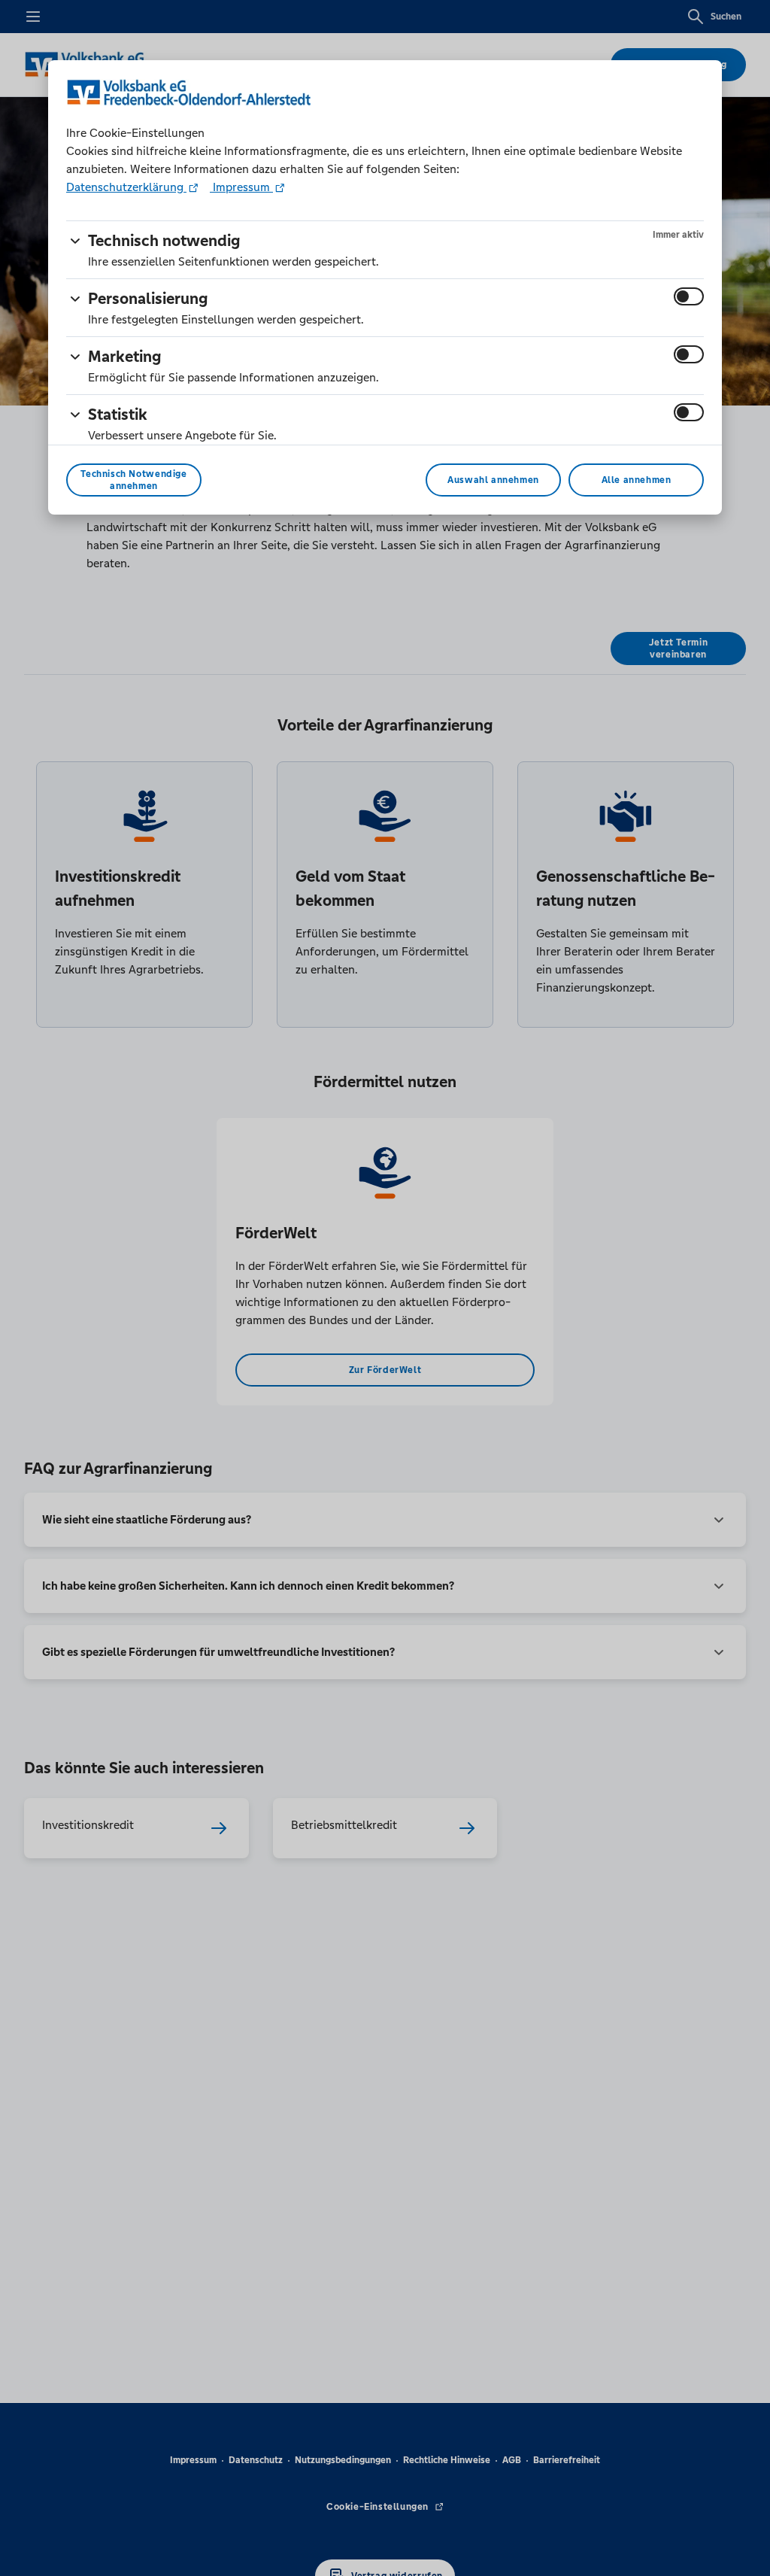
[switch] (689, 296)
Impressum (241, 187)
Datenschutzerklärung (126, 187)
